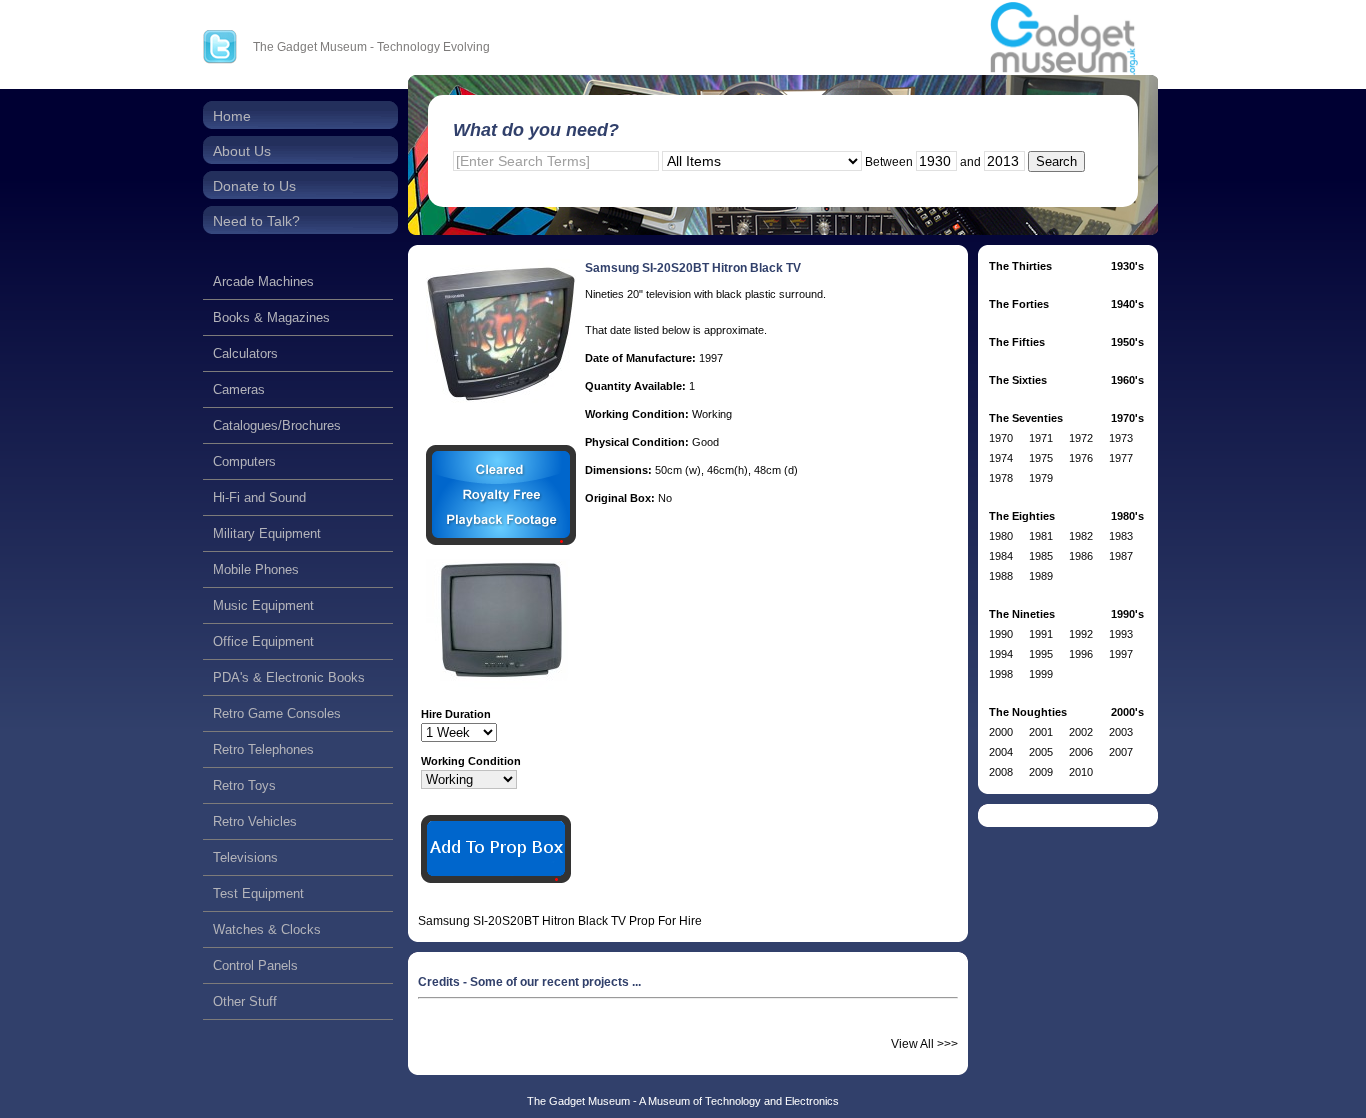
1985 (1041, 556)
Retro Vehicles (255, 821)
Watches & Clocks (267, 929)
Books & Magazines (271, 317)
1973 (1121, 438)
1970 (1001, 438)
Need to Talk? (256, 221)
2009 (1041, 772)
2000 (1001, 732)
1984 (1001, 556)
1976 (1081, 458)
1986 (1081, 556)
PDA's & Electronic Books (289, 677)
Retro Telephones (263, 749)
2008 (1001, 772)
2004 (1001, 752)
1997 (1121, 654)
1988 (1001, 576)
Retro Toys (244, 785)
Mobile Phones (256, 569)
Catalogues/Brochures (277, 425)
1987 (1121, 556)
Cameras (239, 389)
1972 (1081, 438)
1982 (1081, 536)
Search (1056, 161)
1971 (1041, 438)
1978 (1001, 478)
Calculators (245, 353)
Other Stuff (245, 1001)
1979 (1041, 478)
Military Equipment (267, 533)
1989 (1041, 576)
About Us (242, 151)
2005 (1041, 752)
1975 (1041, 458)
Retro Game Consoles (277, 713)
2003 (1121, 732)
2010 (1081, 772)
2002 (1081, 732)
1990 (1001, 634)
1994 (1001, 654)
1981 (1041, 536)
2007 (1121, 752)
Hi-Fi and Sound (259, 497)
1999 (1041, 674)
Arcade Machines (263, 281)
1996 (1081, 654)
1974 (1001, 458)
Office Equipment (263, 641)
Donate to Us (254, 186)
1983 (1121, 536)
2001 (1041, 732)
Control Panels (255, 965)
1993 (1121, 634)
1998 (1001, 674)
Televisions (245, 857)
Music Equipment (263, 605)
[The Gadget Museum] (1064, 39)
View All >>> (924, 1044)
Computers (244, 461)
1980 (1001, 536)
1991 (1041, 634)
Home (232, 116)
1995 (1041, 654)
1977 (1121, 458)
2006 (1081, 752)
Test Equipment (258, 893)
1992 (1081, 634)
